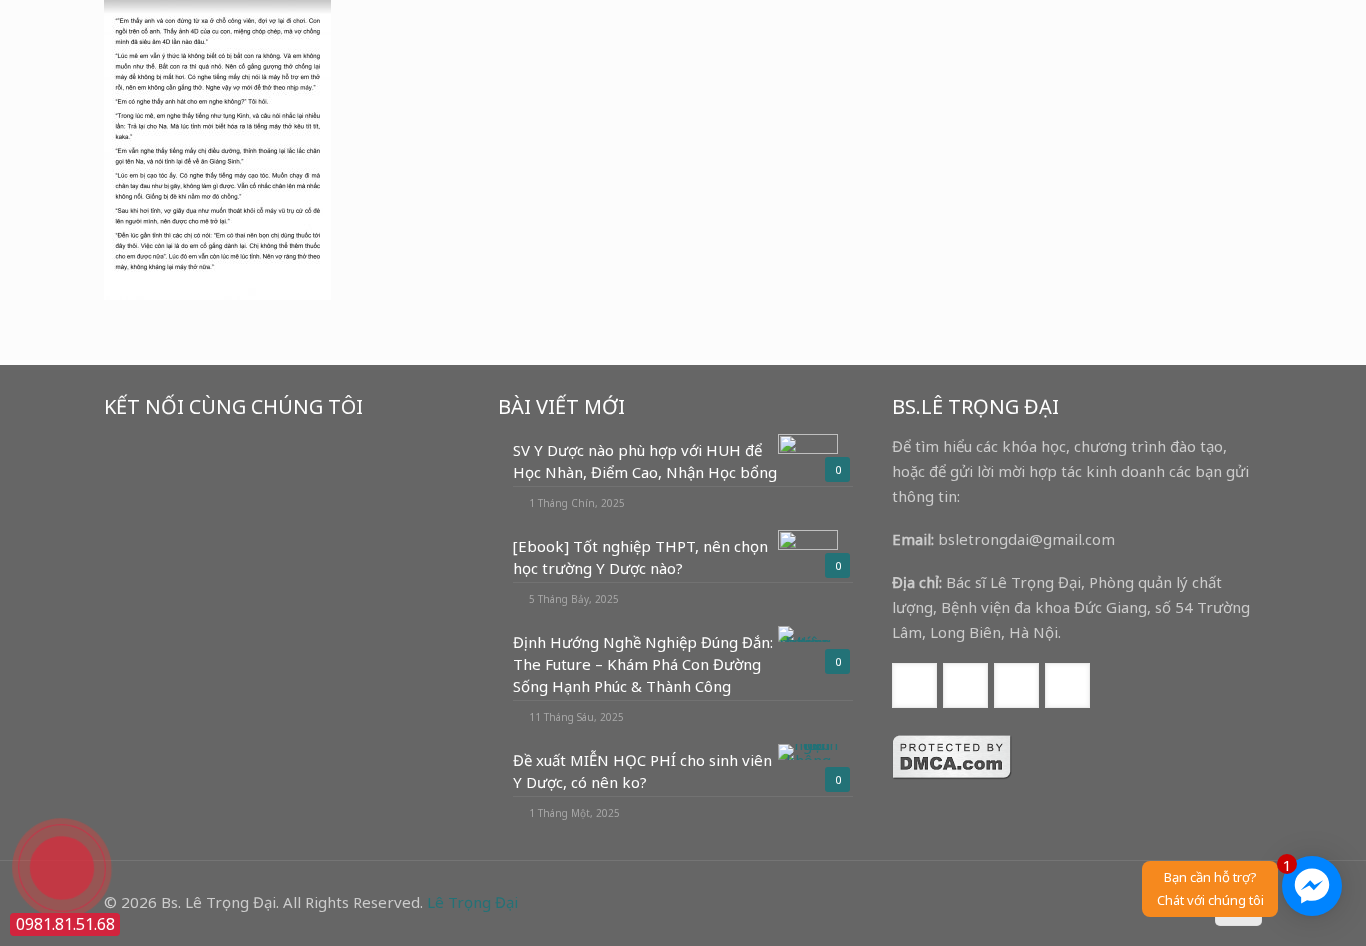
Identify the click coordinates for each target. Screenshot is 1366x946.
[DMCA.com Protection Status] (952, 774)
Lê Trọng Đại (472, 902)
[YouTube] (1130, 902)
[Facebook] (1103, 902)
